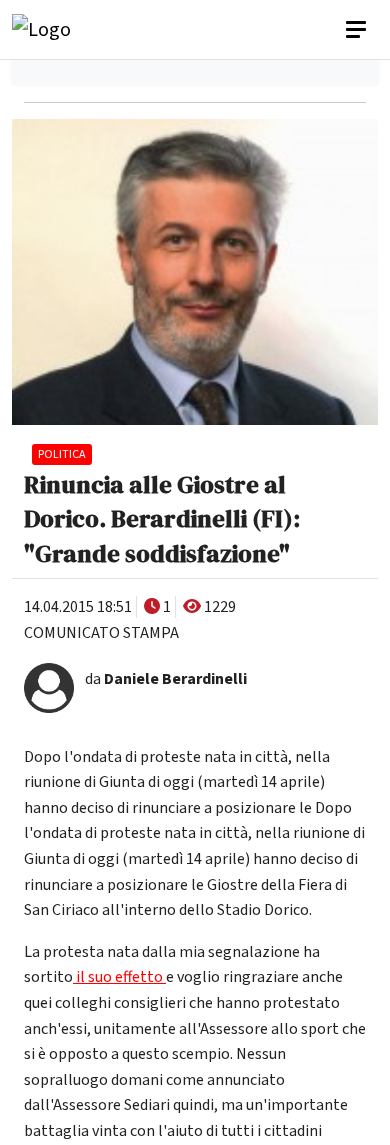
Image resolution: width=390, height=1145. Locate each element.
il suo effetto (119, 977)
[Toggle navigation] (358, 30)
